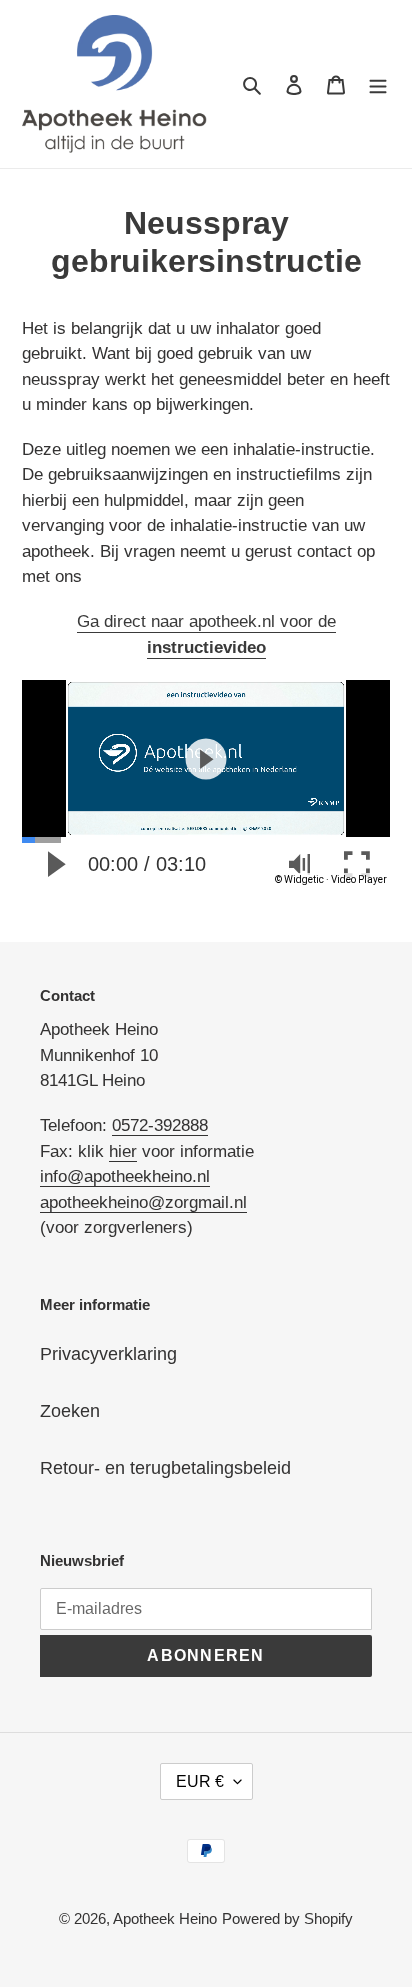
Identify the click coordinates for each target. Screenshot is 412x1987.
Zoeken (70, 1411)
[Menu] (378, 83)
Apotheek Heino (165, 1918)
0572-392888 (160, 1125)
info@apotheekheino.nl (125, 1176)
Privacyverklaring (108, 1354)
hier (123, 1151)
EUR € (200, 1781)
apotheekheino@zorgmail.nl (143, 1202)
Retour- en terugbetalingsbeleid (165, 1468)
